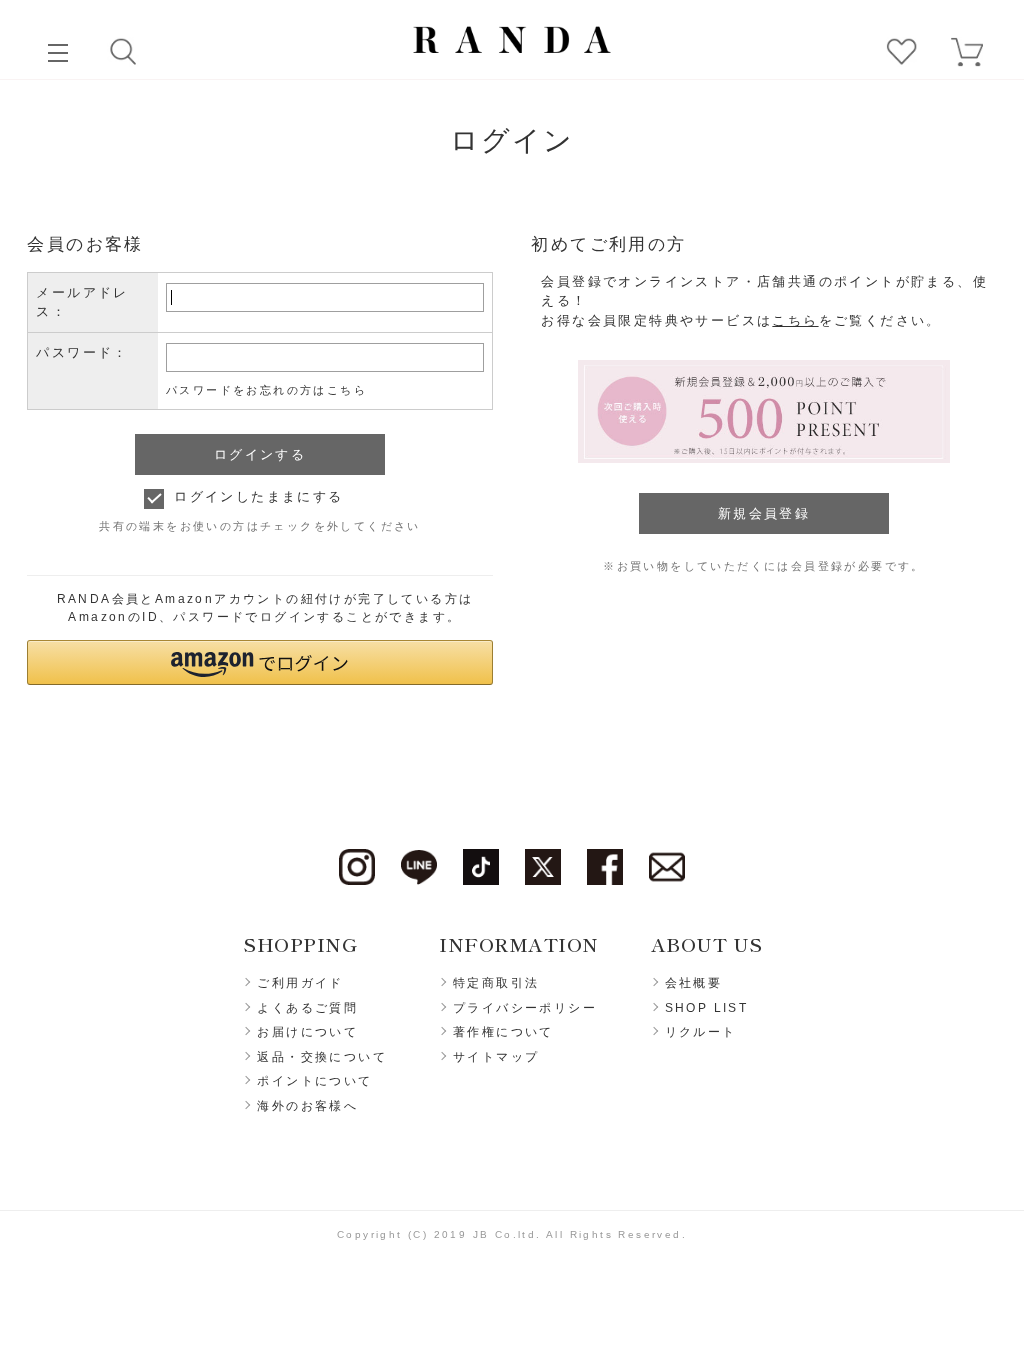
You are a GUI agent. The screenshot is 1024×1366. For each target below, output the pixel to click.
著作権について (503, 1032)
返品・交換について (322, 1057)
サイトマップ (496, 1057)
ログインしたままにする (258, 496)
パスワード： (82, 352)
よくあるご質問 (307, 1008)
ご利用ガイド (300, 983)
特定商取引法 (496, 983)
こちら (795, 320)
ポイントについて (314, 1081)
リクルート (701, 1032)
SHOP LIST (707, 1008)
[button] (259, 662)
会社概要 (694, 983)
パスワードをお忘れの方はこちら (266, 390)
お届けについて (307, 1032)
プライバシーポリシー (525, 1008)
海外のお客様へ (307, 1106)
